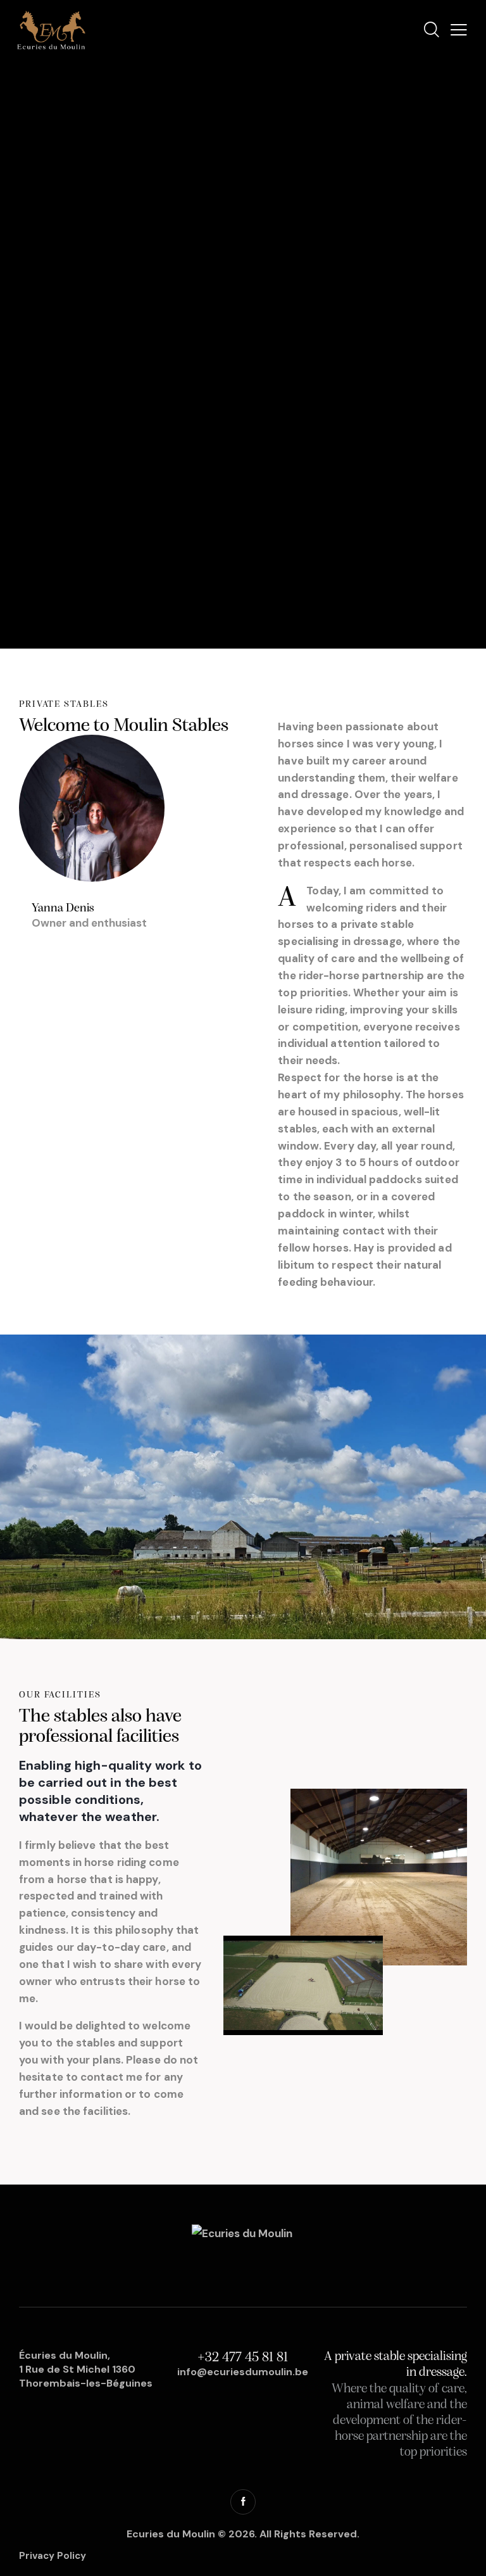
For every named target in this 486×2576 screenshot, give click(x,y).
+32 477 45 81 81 (243, 2358)
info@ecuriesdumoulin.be (243, 2372)
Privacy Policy (53, 2556)
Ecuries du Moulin (171, 2534)
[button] (459, 30)
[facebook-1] (243, 2502)
